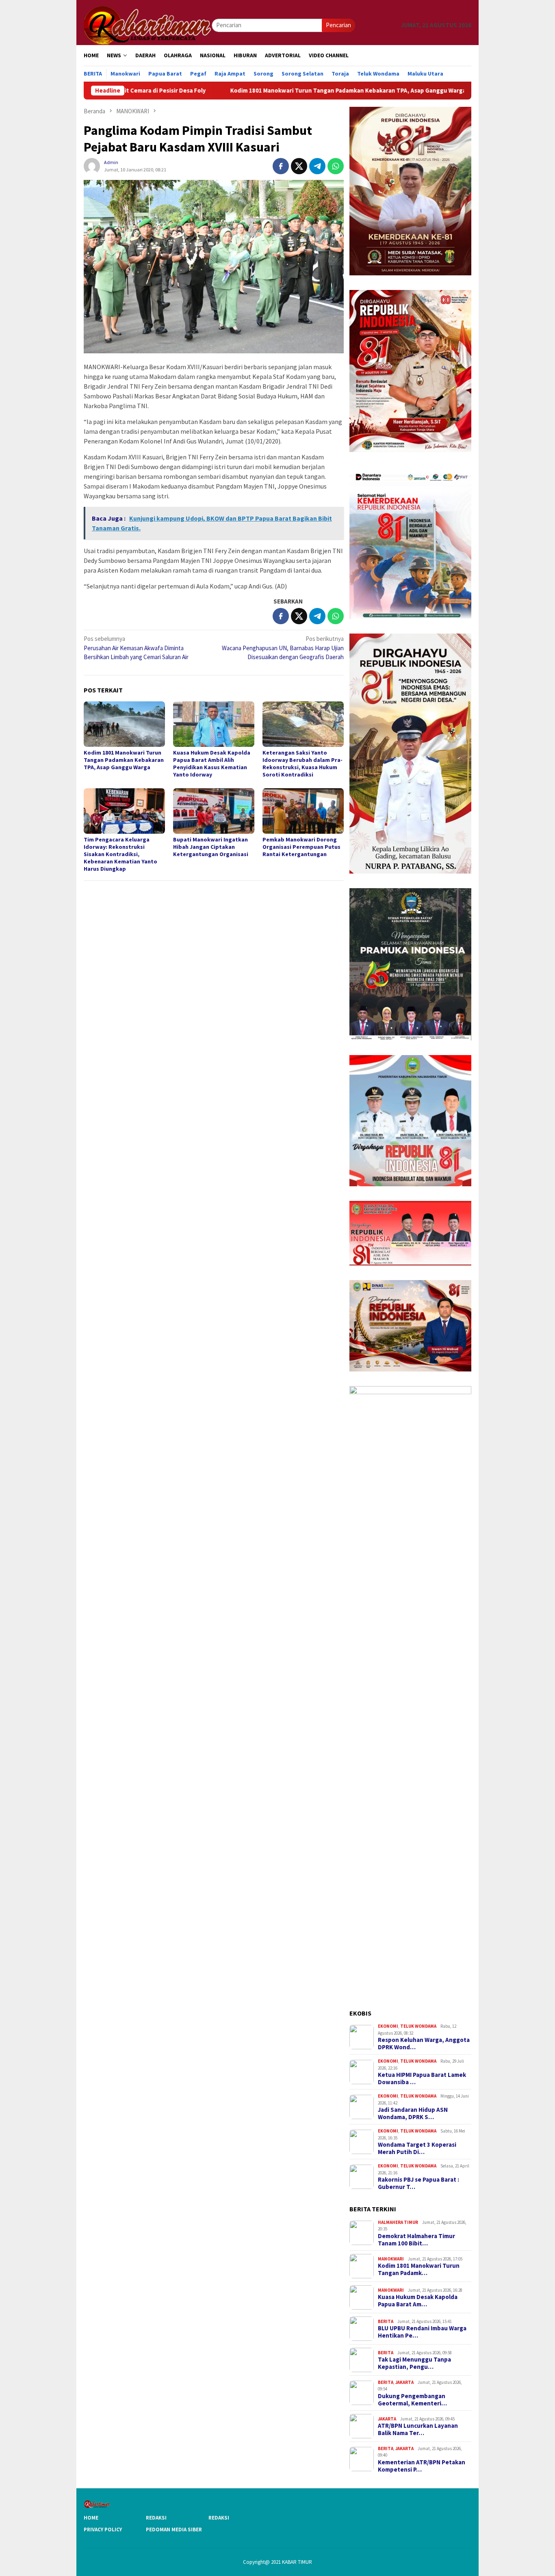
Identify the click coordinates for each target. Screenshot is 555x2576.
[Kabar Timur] (148, 25)
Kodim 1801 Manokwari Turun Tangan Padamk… (419, 2269)
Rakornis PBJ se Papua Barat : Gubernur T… (418, 2183)
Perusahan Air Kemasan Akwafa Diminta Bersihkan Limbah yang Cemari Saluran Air (136, 648)
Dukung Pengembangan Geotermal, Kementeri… (412, 2400)
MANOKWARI (391, 2259)
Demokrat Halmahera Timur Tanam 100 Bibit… (416, 2240)
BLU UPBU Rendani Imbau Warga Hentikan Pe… (422, 2332)
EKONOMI (388, 2026)
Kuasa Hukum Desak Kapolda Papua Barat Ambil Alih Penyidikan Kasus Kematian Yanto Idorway (212, 763)
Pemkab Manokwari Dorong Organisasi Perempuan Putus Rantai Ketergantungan (301, 847)
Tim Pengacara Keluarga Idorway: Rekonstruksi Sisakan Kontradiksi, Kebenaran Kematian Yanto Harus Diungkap (120, 854)
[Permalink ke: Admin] (92, 165)
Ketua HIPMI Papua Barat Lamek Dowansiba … (422, 2079)
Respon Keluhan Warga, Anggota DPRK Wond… (424, 2044)
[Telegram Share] (317, 166)
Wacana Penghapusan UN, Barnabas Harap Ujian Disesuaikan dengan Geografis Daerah (283, 648)
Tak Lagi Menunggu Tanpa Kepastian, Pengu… (414, 2363)
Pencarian (338, 25)
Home (91, 2518)
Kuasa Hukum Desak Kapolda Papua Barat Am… (418, 2301)
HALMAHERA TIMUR (398, 2222)
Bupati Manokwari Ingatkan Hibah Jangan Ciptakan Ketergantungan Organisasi (211, 847)
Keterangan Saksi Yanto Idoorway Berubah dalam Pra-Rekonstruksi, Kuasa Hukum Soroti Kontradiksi (302, 763)
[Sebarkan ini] (281, 166)
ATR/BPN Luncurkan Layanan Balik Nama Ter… (418, 2429)
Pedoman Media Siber (174, 2529)
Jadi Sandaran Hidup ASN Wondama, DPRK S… (413, 2113)
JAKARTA (404, 2382)
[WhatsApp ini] (336, 166)
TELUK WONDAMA (418, 2026)
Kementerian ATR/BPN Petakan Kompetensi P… (422, 2466)
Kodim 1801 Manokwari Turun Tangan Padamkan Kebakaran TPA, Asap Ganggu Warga (255, 91)
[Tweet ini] (299, 166)
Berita (386, 2321)
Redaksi (156, 2518)
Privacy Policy (103, 2529)
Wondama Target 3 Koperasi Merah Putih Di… (417, 2148)
